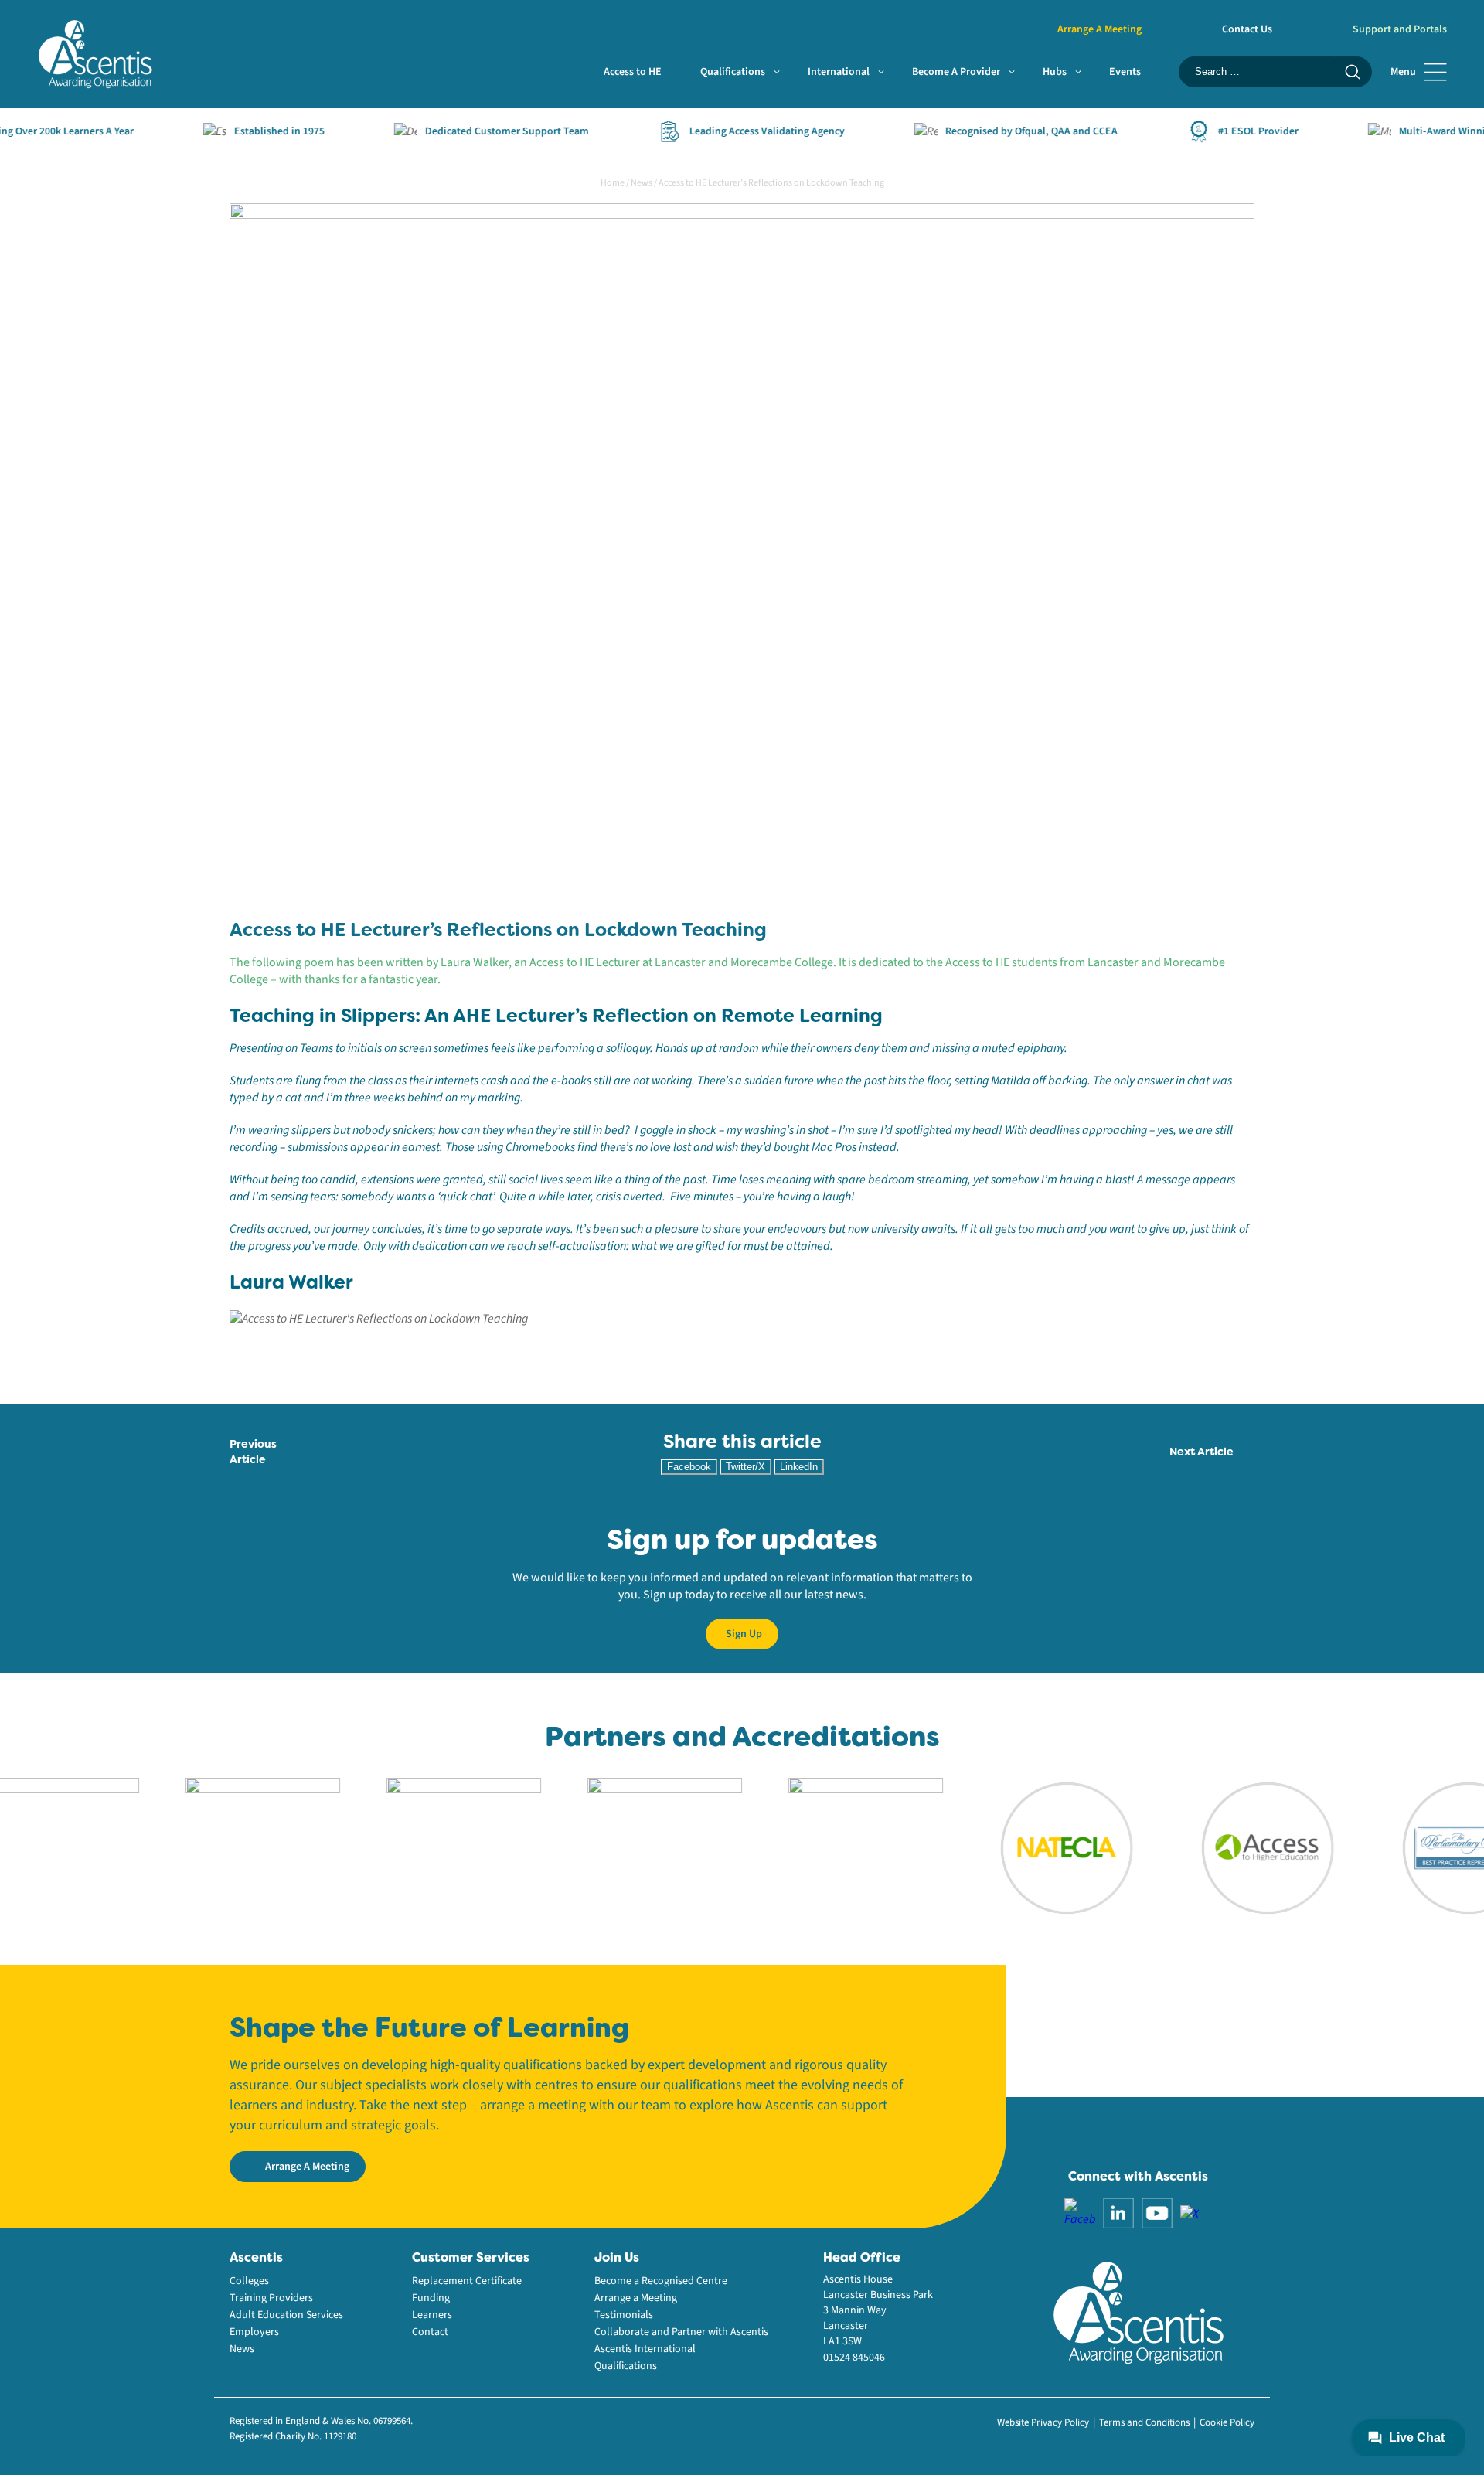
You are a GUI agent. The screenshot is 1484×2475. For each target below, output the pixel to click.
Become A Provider (956, 72)
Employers (254, 2332)
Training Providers (271, 2298)
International (839, 72)
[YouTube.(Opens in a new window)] (1157, 2212)
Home (613, 183)
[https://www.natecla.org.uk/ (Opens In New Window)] (1019, 1847)
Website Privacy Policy (1043, 2422)
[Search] (1353, 72)
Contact (430, 2332)
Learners (432, 2315)
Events (1125, 72)
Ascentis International (645, 2349)
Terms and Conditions (1144, 2422)
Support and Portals (1400, 29)
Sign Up (744, 1634)
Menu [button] (1403, 72)
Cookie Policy (1227, 2422)
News (642, 183)
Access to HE (633, 72)
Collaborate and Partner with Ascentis (681, 2332)
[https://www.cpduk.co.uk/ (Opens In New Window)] (216, 1847)
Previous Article (253, 1451)
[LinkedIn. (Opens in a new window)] (1118, 2212)
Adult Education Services (286, 2315)
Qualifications (733, 72)
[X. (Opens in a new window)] (1190, 2213)
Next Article (1201, 1451)
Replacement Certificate (467, 2281)
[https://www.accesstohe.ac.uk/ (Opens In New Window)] (1220, 1847)
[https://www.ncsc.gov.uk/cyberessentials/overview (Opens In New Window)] (819, 1847)
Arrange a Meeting (636, 2298)
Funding (431, 2298)
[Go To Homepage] (95, 53)
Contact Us (1247, 29)
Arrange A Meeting (1099, 29)
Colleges (249, 2281)
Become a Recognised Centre (661, 2281)
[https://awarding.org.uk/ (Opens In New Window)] (417, 1847)
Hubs (1055, 72)
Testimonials (624, 2315)
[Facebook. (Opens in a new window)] (1080, 2212)
